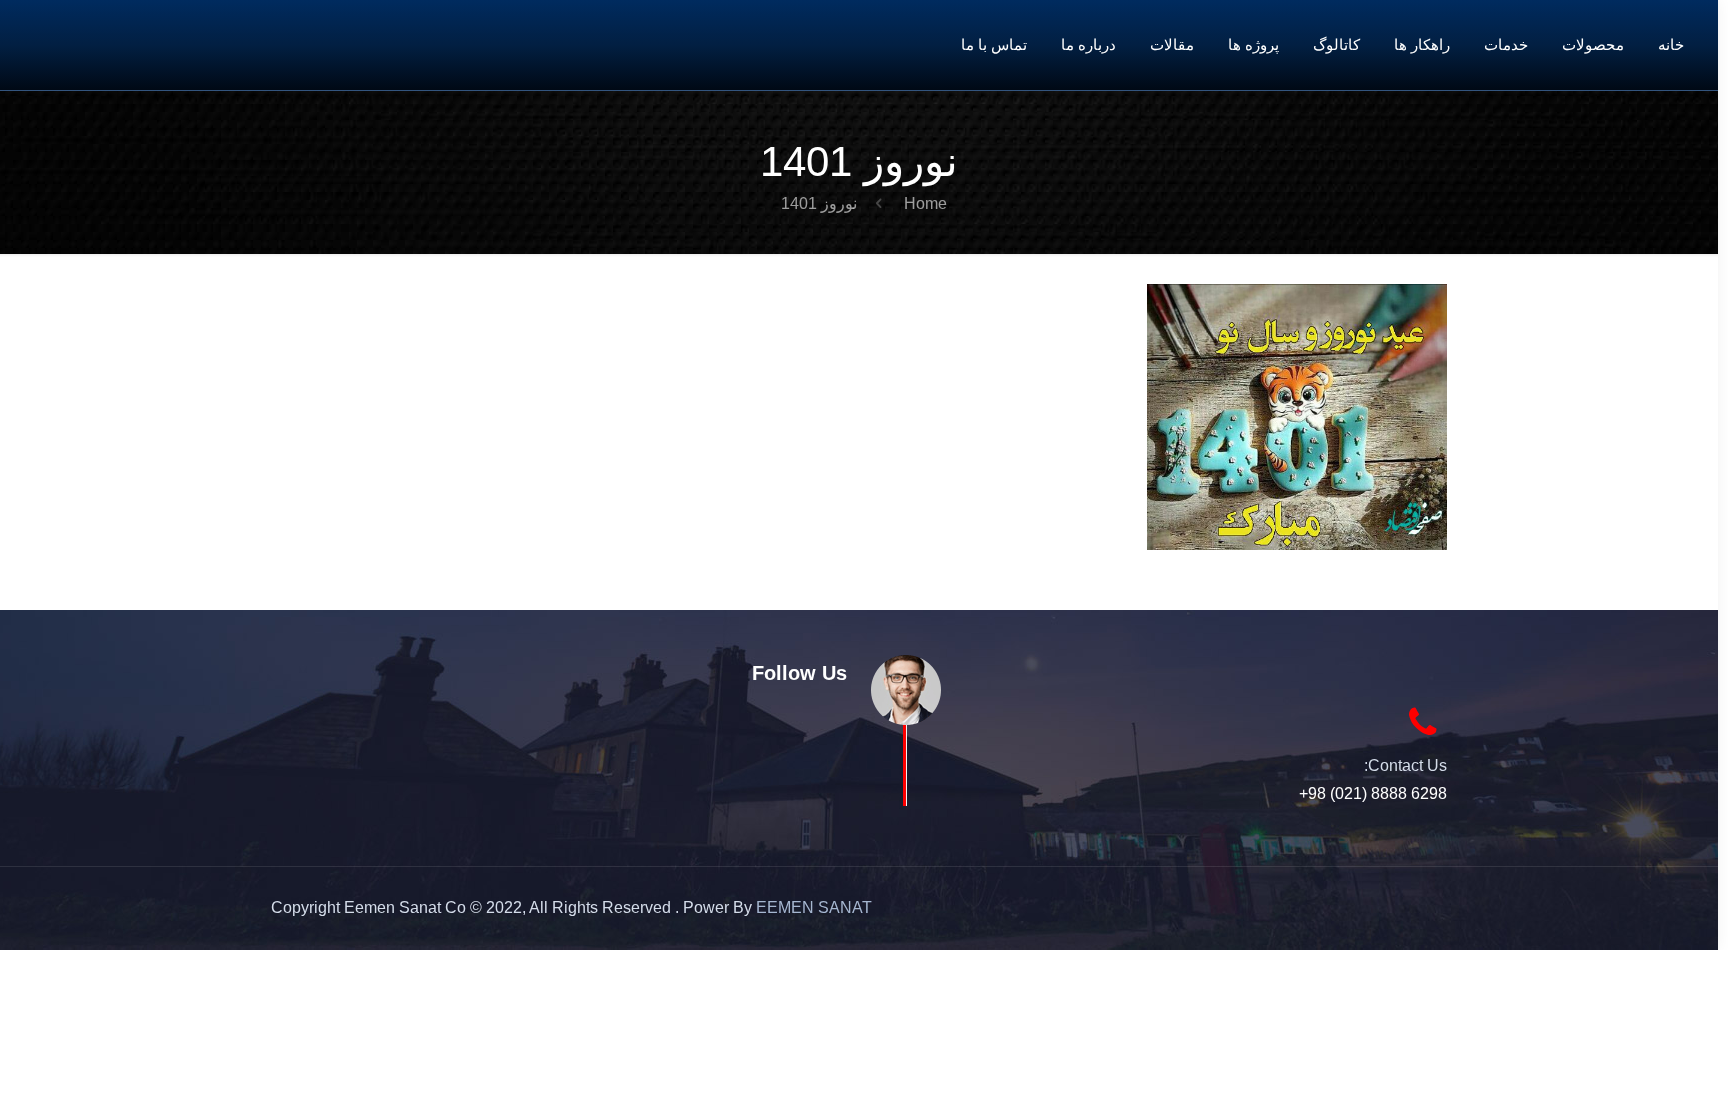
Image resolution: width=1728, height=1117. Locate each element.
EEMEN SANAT (814, 907)
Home (925, 203)
